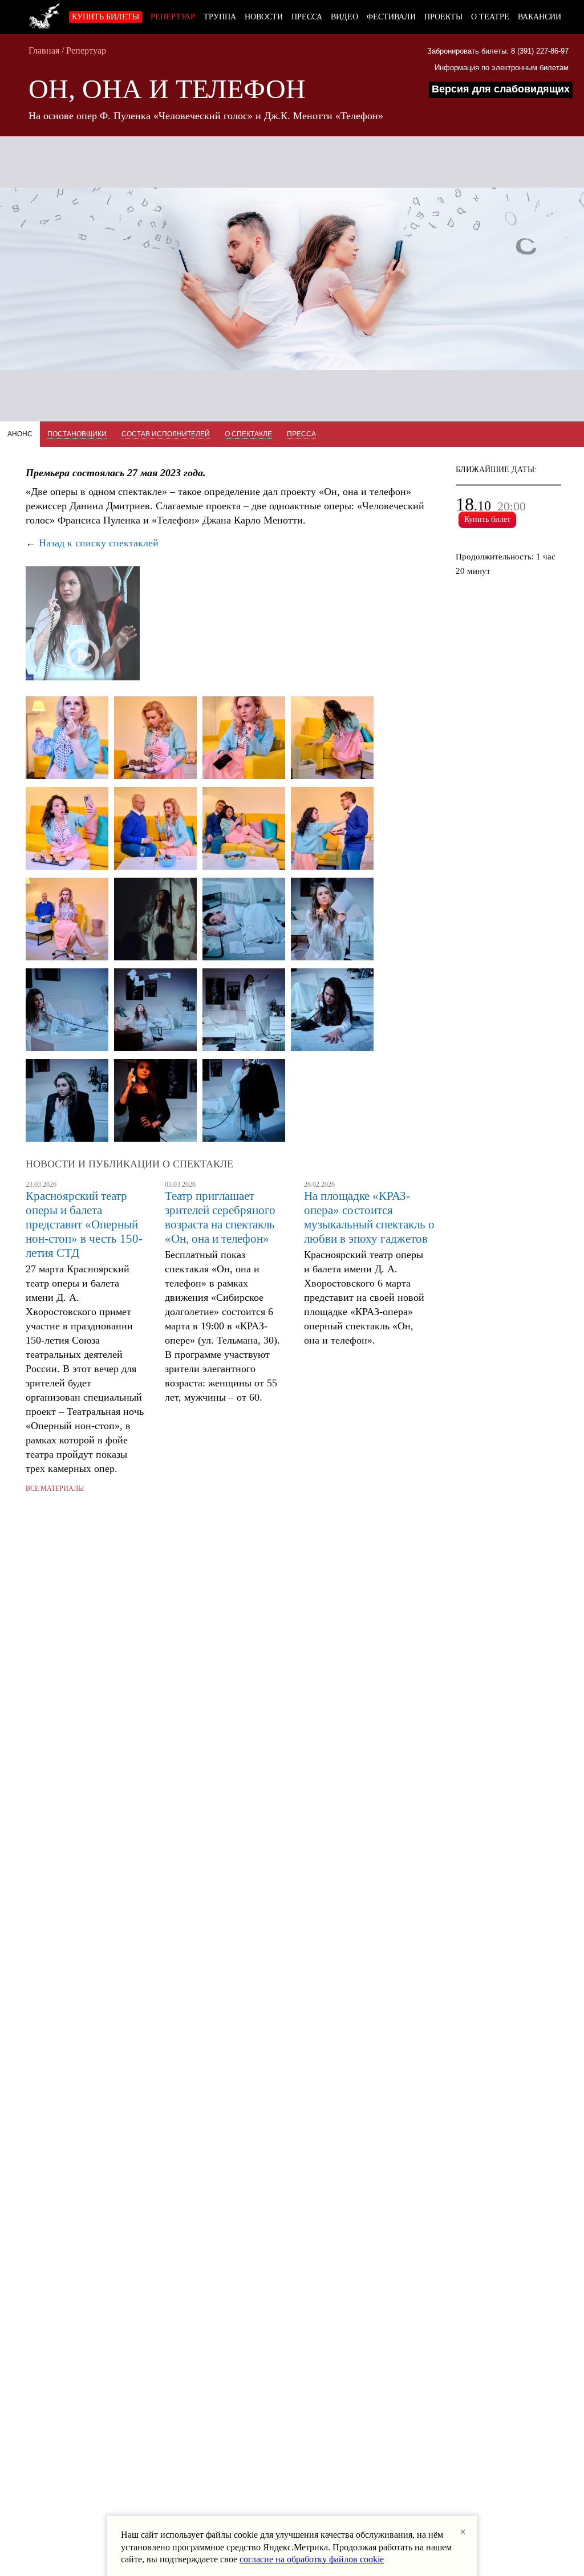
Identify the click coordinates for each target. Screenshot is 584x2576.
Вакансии (540, 17)
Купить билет (487, 519)
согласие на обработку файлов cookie (312, 2559)
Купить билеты (106, 17)
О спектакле (248, 434)
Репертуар (173, 17)
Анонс (20, 434)
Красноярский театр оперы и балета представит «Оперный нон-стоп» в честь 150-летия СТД (84, 1224)
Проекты (443, 17)
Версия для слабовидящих (501, 89)
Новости (264, 17)
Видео (344, 17)
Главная (44, 50)
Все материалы (55, 1488)
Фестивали (391, 17)
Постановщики (77, 434)
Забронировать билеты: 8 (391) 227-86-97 (498, 51)
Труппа (220, 17)
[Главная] (44, 14)
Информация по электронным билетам (502, 68)
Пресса (307, 17)
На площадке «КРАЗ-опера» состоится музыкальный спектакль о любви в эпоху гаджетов (369, 1217)
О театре (490, 17)
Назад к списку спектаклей (99, 543)
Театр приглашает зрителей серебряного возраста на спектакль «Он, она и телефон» (220, 1217)
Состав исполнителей (166, 434)
